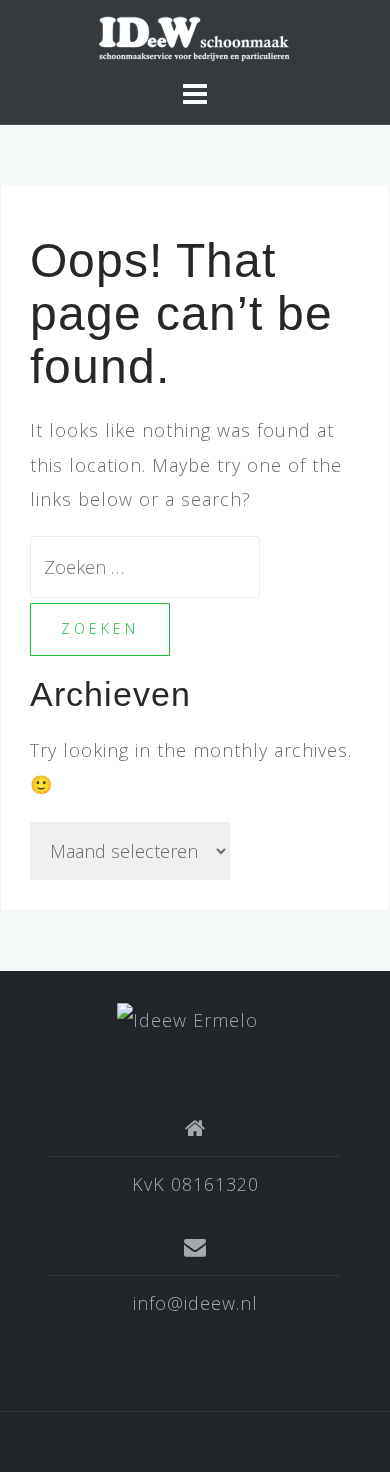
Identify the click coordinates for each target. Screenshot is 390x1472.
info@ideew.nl (195, 1303)
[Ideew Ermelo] (187, 1018)
